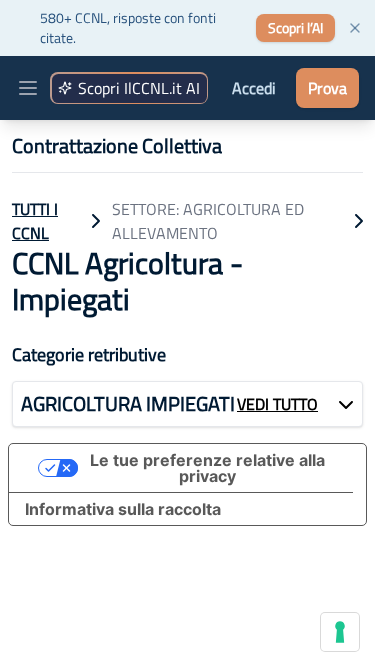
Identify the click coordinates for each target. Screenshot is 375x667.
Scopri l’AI (295, 27)
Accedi (254, 88)
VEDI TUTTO (277, 404)
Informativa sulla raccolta (123, 509)
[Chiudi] (355, 28)
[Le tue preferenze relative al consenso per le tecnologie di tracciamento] (340, 632)
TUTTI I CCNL (35, 221)
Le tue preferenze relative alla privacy (207, 468)
